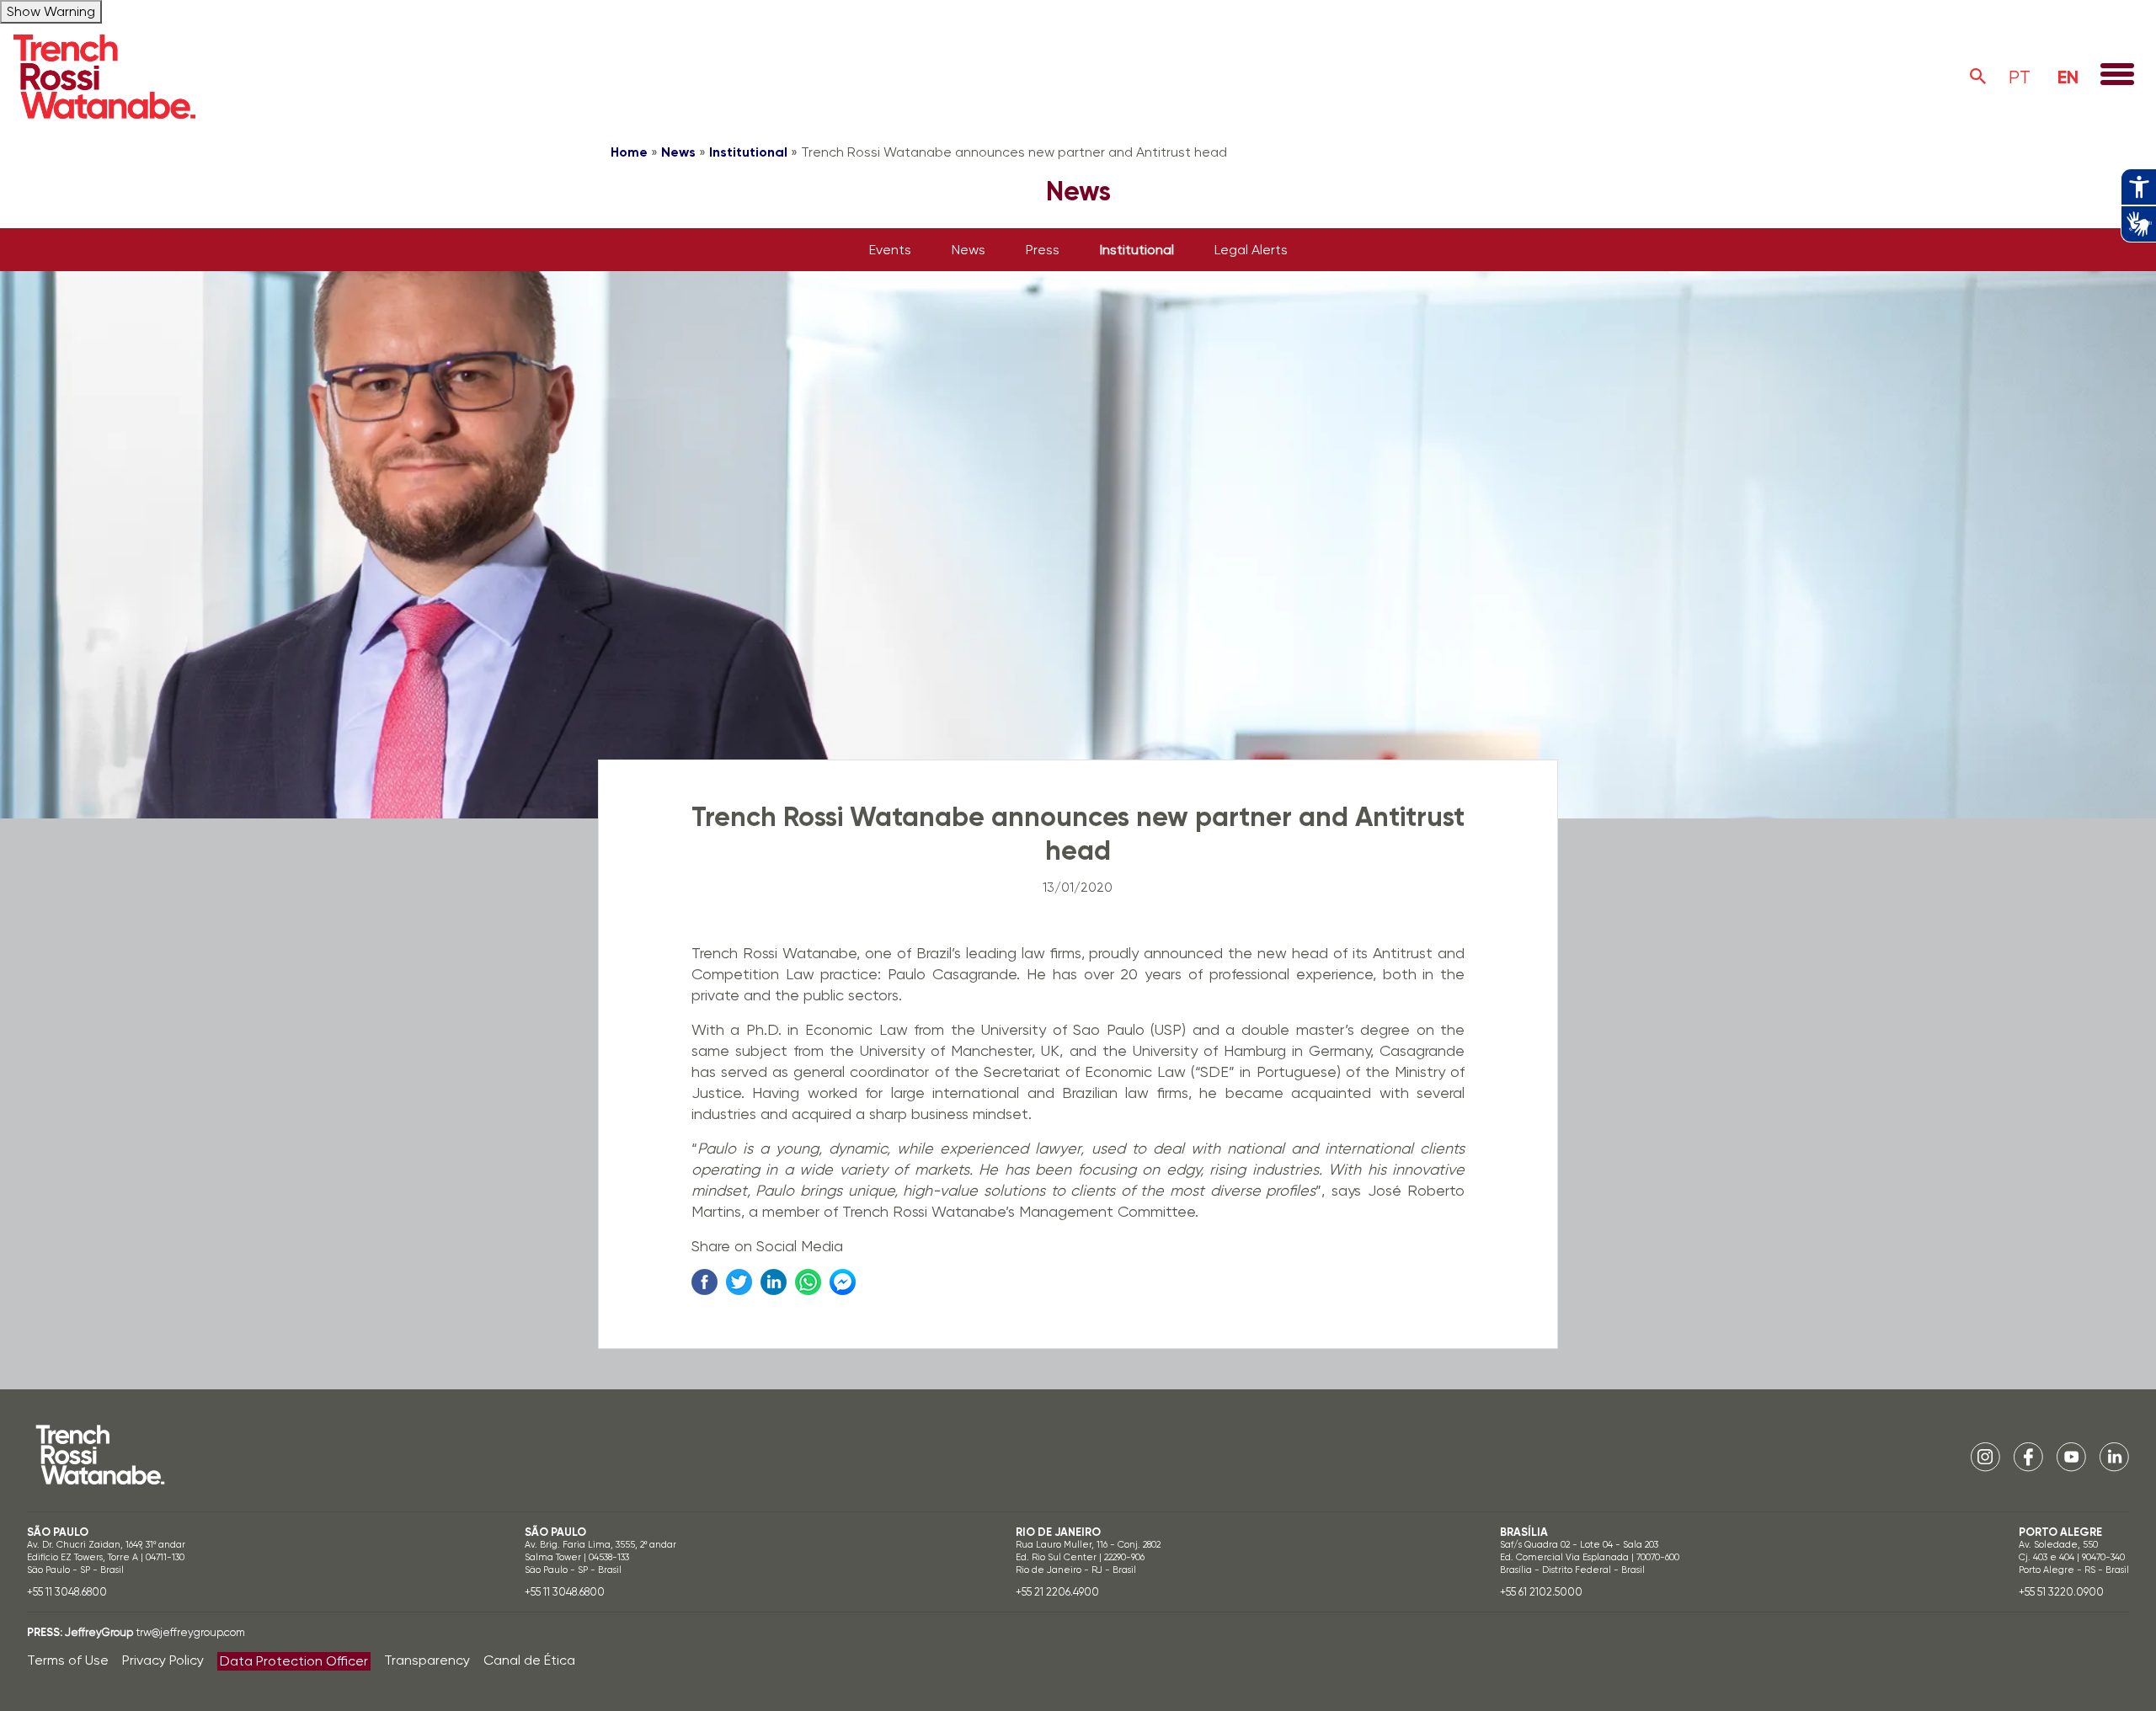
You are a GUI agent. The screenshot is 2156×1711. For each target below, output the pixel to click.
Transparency (427, 1660)
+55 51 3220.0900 (2061, 1592)
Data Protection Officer (294, 1661)
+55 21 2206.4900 (1057, 1592)
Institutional (748, 152)
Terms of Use (68, 1660)
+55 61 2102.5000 (1541, 1592)
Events (890, 250)
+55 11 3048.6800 (67, 1592)
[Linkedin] (2114, 1456)
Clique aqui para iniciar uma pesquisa (1978, 77)
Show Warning (51, 11)
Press (1043, 250)
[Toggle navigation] (2117, 76)
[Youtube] (2071, 1456)
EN (2068, 77)
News (678, 152)
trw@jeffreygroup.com (190, 1632)
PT (2020, 77)
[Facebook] (2028, 1456)
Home (629, 152)
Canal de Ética (529, 1660)
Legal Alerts (1251, 250)
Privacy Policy (163, 1660)
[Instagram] (1985, 1456)
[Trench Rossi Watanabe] (104, 77)
